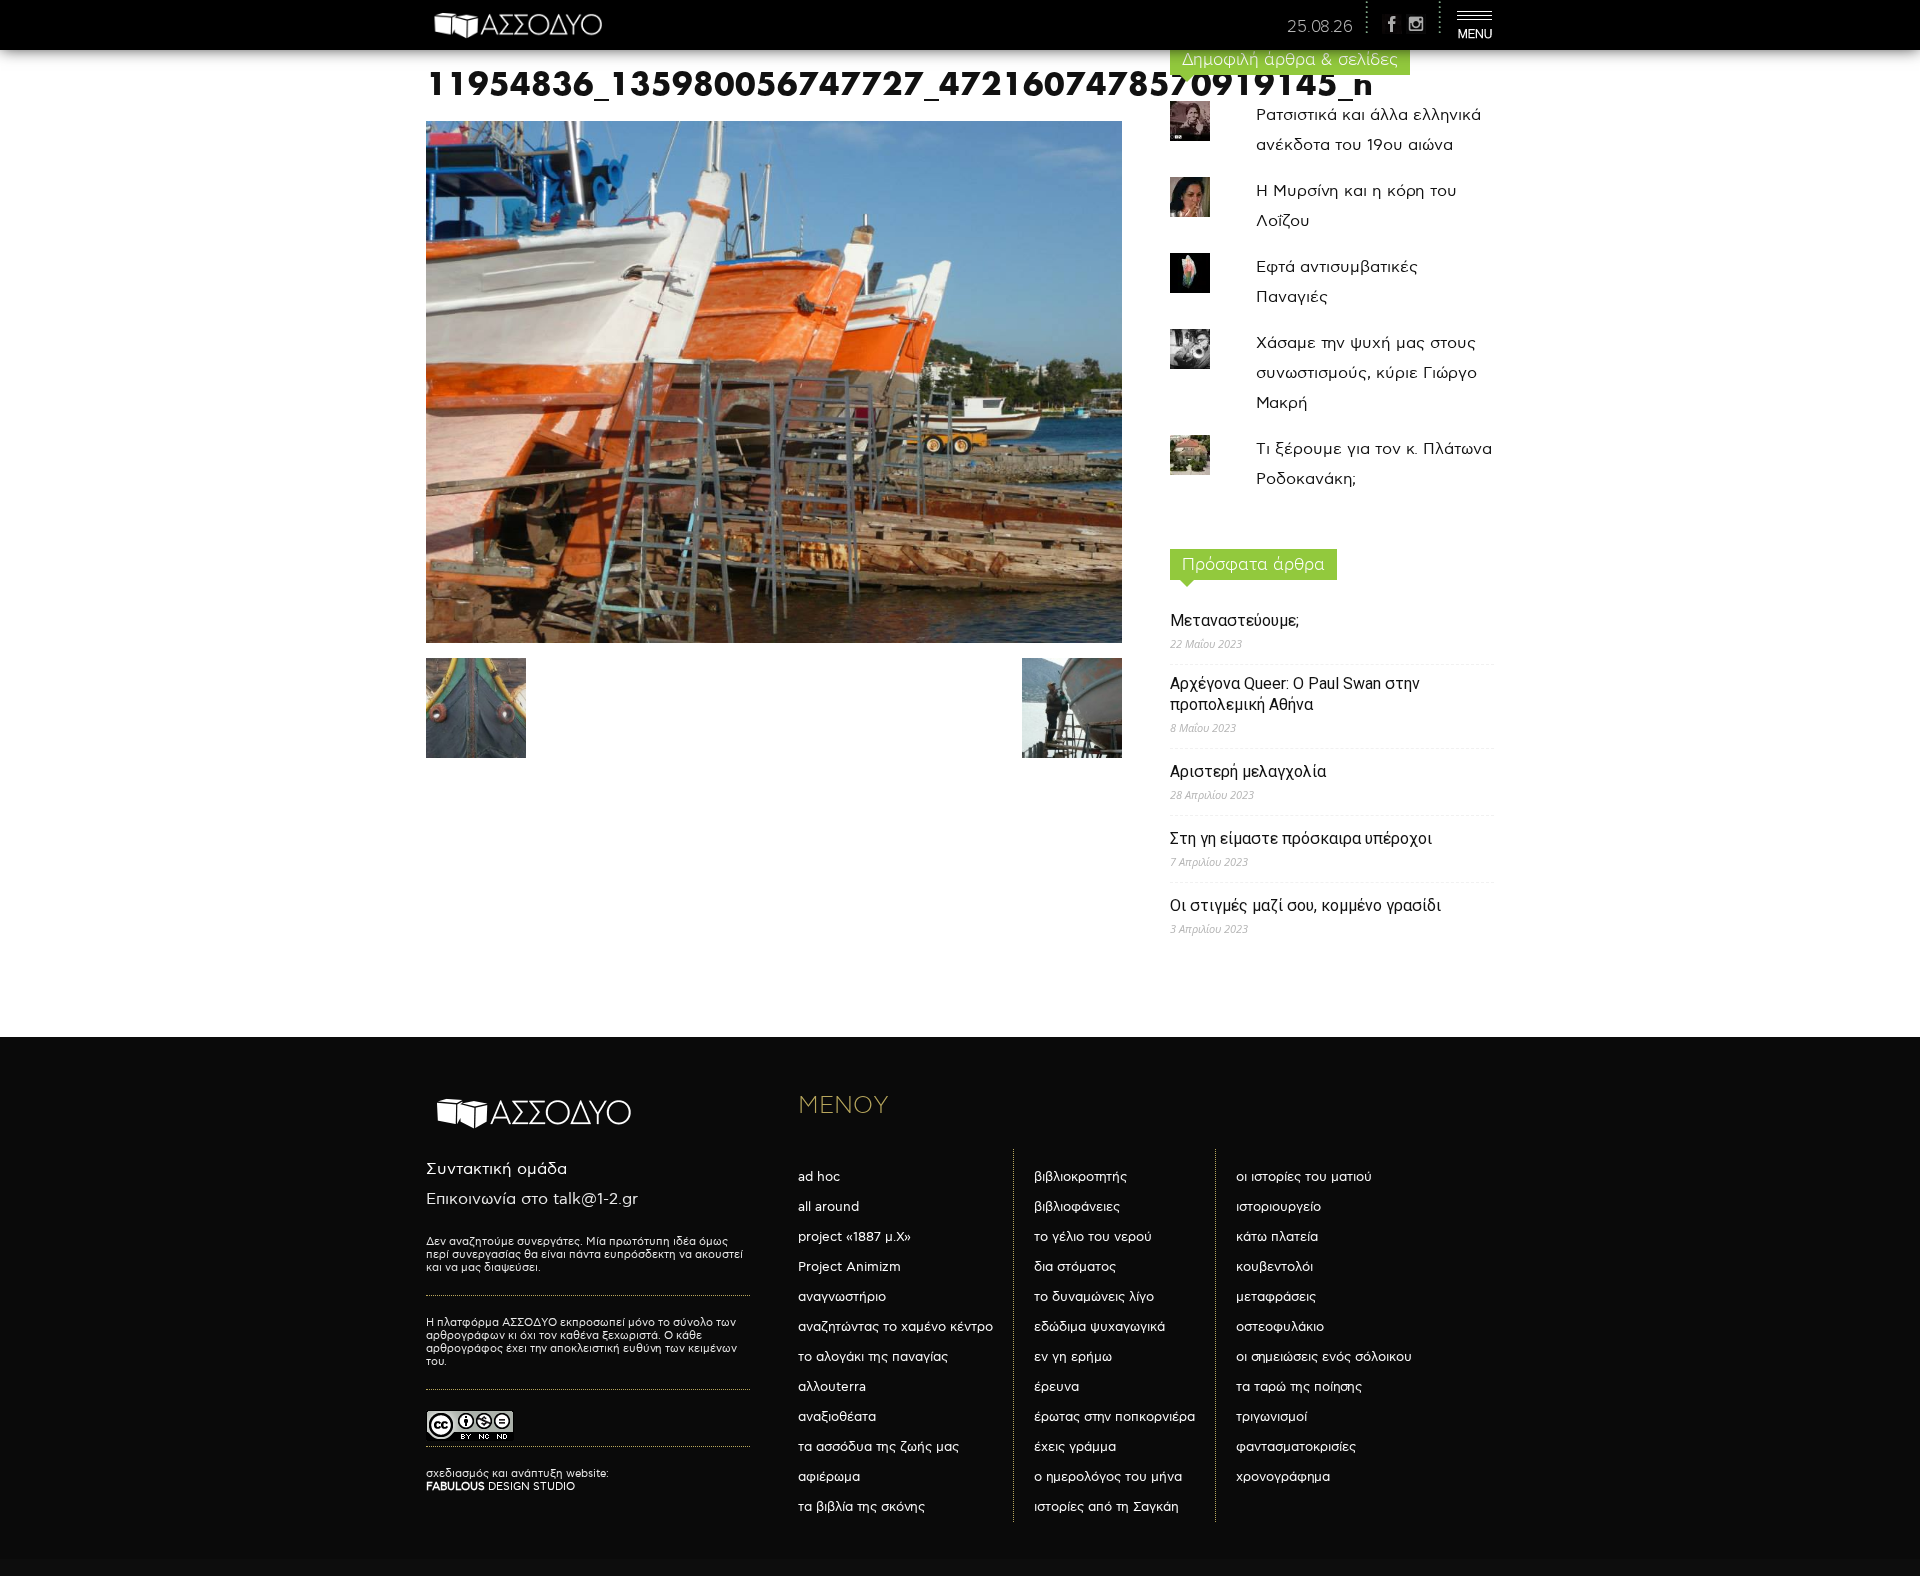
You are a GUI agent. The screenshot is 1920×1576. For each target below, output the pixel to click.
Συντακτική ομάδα (496, 1169)
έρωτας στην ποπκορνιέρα (1114, 1417)
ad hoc (819, 1177)
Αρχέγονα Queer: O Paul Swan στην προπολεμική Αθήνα (1295, 694)
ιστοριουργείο (1278, 1207)
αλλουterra (832, 1387)
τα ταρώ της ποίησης (1299, 1387)
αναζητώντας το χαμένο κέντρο (895, 1327)
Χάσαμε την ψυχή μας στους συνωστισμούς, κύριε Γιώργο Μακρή (1366, 373)
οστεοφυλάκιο (1280, 1327)
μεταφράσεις (1276, 1297)
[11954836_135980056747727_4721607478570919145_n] (774, 638)
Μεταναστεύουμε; (1234, 620)
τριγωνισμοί (1271, 1417)
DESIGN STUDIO (500, 1486)
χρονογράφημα (1283, 1477)
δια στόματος (1075, 1267)
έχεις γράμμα (1075, 1447)
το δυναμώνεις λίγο (1094, 1297)
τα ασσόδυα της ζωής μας (878, 1447)
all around (828, 1207)
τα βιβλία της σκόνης (861, 1507)
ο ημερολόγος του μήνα (1108, 1477)
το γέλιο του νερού (1093, 1237)
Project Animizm (849, 1267)
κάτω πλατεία (1277, 1237)
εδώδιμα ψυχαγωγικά (1099, 1327)
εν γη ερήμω (1073, 1357)
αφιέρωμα (829, 1477)
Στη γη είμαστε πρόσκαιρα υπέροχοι (1301, 838)
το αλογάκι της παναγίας (873, 1357)
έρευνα (1056, 1387)
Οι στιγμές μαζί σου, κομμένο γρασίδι (1305, 905)
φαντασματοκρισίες (1296, 1447)
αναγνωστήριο (842, 1297)
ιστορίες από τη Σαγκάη (1106, 1507)
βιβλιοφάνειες (1077, 1207)
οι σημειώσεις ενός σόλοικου (1324, 1357)
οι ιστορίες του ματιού (1304, 1177)
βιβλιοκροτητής (1080, 1177)
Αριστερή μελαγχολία (1248, 771)
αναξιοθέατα (837, 1417)
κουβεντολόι (1274, 1267)
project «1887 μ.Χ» (854, 1237)
